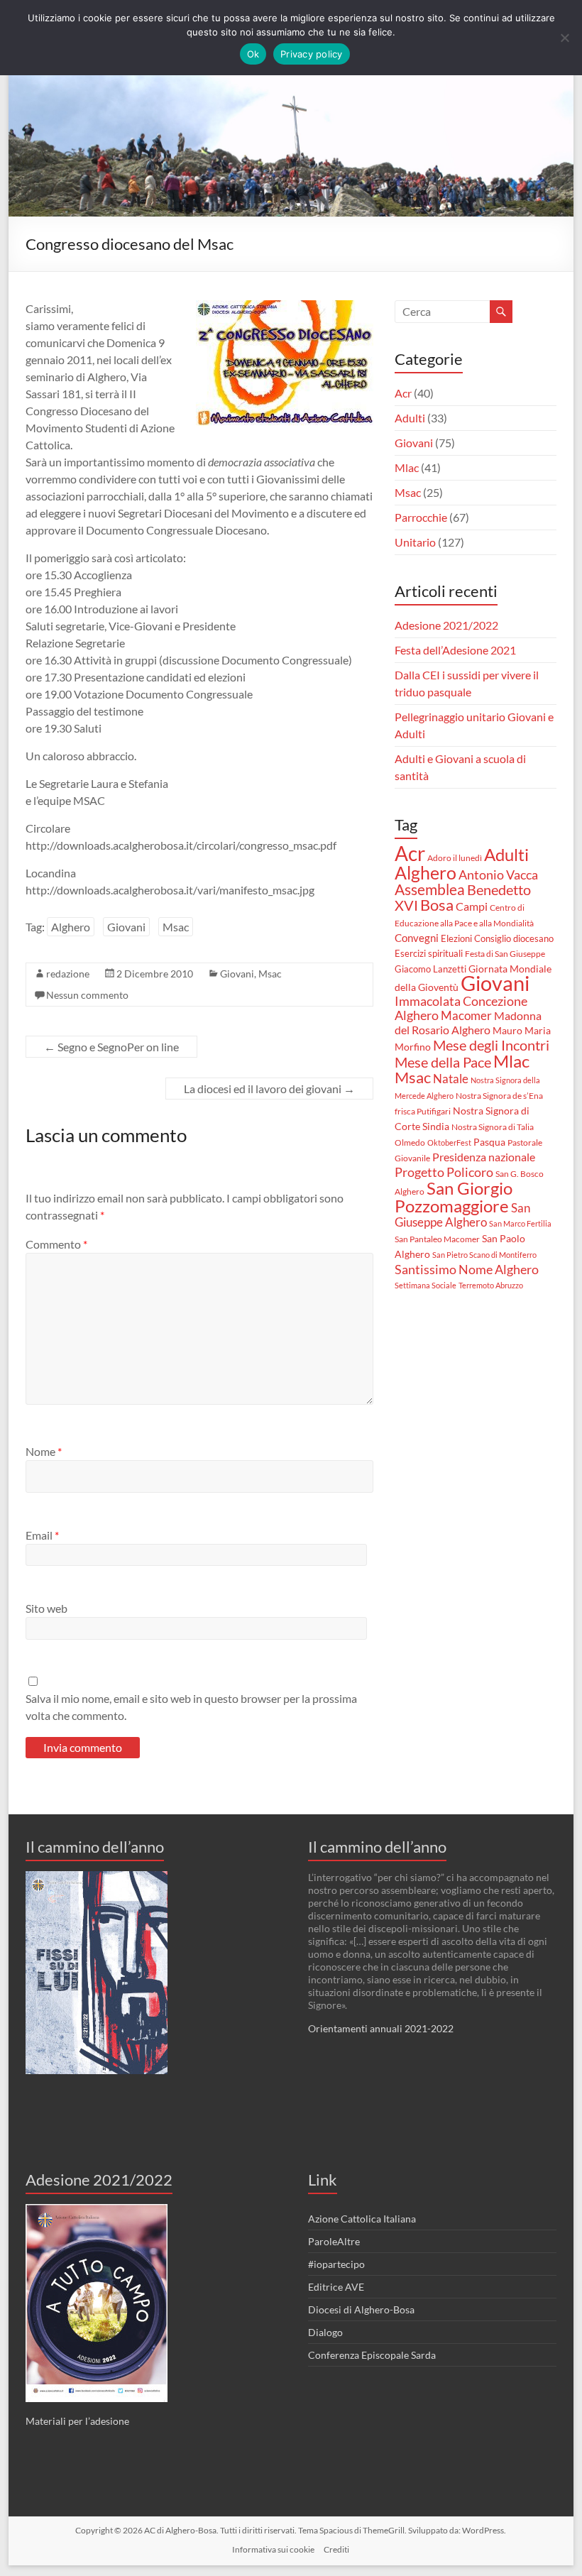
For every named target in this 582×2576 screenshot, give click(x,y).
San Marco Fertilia (520, 1223)
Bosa (437, 905)
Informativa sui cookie (273, 2549)
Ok (253, 54)
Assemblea (430, 889)
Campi (472, 906)
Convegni (417, 938)
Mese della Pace (443, 1062)
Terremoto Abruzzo (491, 1285)
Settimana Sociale (425, 1285)
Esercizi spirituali (429, 953)
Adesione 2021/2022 (446, 625)
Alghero (71, 927)
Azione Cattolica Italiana (362, 2219)
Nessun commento (87, 995)
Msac (176, 927)
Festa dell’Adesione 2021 (455, 650)
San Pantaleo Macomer (437, 1239)
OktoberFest (449, 1142)
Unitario (415, 542)
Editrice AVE (336, 2287)
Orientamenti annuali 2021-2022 (381, 2028)
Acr (403, 393)
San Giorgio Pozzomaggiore (454, 1197)
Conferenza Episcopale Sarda (372, 2355)
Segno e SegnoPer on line (111, 1047)
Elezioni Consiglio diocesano (497, 938)
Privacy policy (312, 54)
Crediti (336, 2549)
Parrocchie (421, 517)
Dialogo (325, 2332)
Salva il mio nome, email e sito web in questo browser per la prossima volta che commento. (191, 1707)
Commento (56, 1244)
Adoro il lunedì (455, 858)
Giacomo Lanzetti (430, 969)
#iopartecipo (336, 2264)
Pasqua (489, 1142)
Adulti (410, 418)
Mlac (407, 467)
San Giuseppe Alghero (462, 1215)
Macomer (466, 1016)
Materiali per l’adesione (77, 2421)
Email (42, 1535)
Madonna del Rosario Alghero (468, 1023)
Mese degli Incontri (491, 1045)
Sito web (46, 1608)
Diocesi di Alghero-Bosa (361, 2309)
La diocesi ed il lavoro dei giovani (269, 1089)
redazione (68, 974)
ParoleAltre (334, 2241)
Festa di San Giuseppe (505, 954)
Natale (451, 1079)
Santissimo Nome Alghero (467, 1269)
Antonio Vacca (498, 875)
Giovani (126, 927)
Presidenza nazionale (484, 1157)
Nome (44, 1451)
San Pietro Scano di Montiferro (484, 1255)
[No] (564, 38)
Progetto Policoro (444, 1172)
